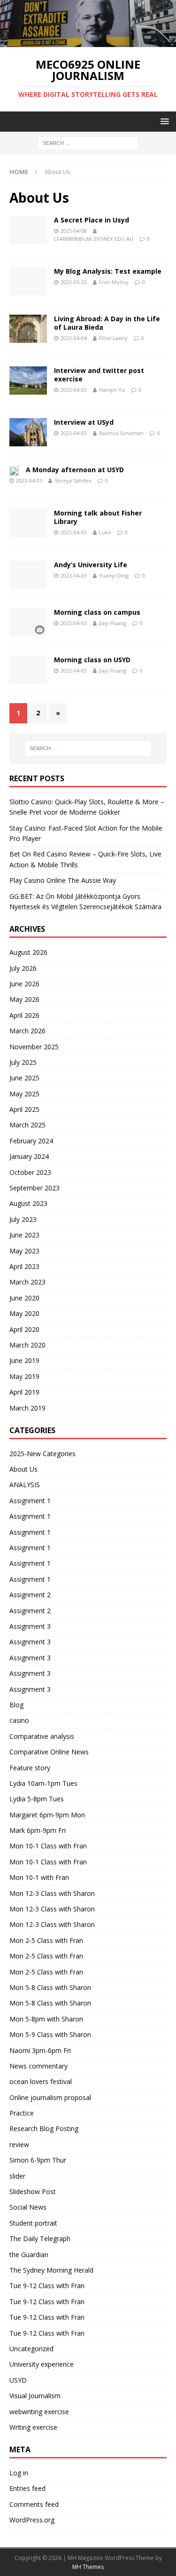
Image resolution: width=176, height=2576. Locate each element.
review (19, 2144)
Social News (28, 2207)
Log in (19, 2473)
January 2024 (29, 1156)
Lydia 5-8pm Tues (37, 1799)
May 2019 (24, 1376)
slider (17, 2176)
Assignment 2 (30, 1595)
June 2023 (24, 1235)
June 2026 (24, 984)
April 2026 (24, 1015)
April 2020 (24, 1329)
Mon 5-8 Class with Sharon (50, 1987)
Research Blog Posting (44, 2128)
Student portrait (33, 2223)
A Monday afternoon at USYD (75, 470)
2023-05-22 (74, 282)
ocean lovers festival (41, 2081)
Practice (22, 2113)
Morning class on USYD (92, 660)
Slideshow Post (33, 2192)
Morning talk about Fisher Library (98, 517)
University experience (42, 2364)
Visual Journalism (35, 2396)
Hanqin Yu (112, 390)
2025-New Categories (42, 1454)
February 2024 (31, 1141)
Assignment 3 (30, 1626)
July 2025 (23, 1062)
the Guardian (29, 2255)
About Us (23, 1469)
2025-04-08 (74, 231)
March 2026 (27, 1031)
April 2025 (24, 1109)
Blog (16, 1705)
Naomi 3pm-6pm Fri (40, 2050)
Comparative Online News (49, 1752)
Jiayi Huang (113, 623)
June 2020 (24, 1298)
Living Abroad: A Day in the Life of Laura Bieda (107, 323)
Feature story (30, 1768)
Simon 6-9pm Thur (38, 2160)
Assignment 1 (30, 1501)
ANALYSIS (25, 1485)
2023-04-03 (74, 390)
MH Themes (88, 2567)
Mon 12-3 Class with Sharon (52, 1893)
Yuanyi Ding (114, 575)
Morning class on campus (97, 612)
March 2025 (27, 1125)
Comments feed (34, 2504)
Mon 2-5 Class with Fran (46, 1940)
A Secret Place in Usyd (92, 220)
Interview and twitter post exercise (99, 375)
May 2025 (24, 1094)
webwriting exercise (39, 2412)
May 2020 (24, 1313)
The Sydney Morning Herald (51, 2270)
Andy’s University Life (91, 565)
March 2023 (27, 1282)
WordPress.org (32, 2520)
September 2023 (34, 1188)
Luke (105, 532)
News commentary (38, 2066)
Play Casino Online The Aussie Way (63, 880)
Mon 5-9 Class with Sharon (50, 2034)
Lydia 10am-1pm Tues (43, 1783)
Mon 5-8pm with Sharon (46, 2019)
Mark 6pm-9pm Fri (38, 1830)
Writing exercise (33, 2427)
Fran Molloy (114, 282)
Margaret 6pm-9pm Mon (47, 1815)
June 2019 (24, 1360)
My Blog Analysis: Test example (108, 271)
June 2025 (24, 1078)
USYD (18, 2380)
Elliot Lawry (113, 338)
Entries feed (27, 2488)
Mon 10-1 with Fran (39, 1877)
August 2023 (28, 1203)
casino (19, 1720)
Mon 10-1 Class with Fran (48, 1846)
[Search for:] (88, 143)
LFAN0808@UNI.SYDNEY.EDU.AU (94, 239)
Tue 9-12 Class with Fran (47, 2286)
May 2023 (24, 1251)
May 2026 (24, 999)
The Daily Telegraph (40, 2239)
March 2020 (27, 1345)
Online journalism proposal (50, 2097)
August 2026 (28, 952)
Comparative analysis (42, 1736)
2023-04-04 (74, 338)
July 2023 (23, 1219)
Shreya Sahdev (73, 480)
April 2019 (24, 1392)
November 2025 (34, 1047)
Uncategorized (31, 2349)
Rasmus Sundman (121, 433)
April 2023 (24, 1266)
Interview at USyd (84, 422)
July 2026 (23, 968)
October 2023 (30, 1172)
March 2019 (27, 1408)
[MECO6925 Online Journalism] (88, 42)
